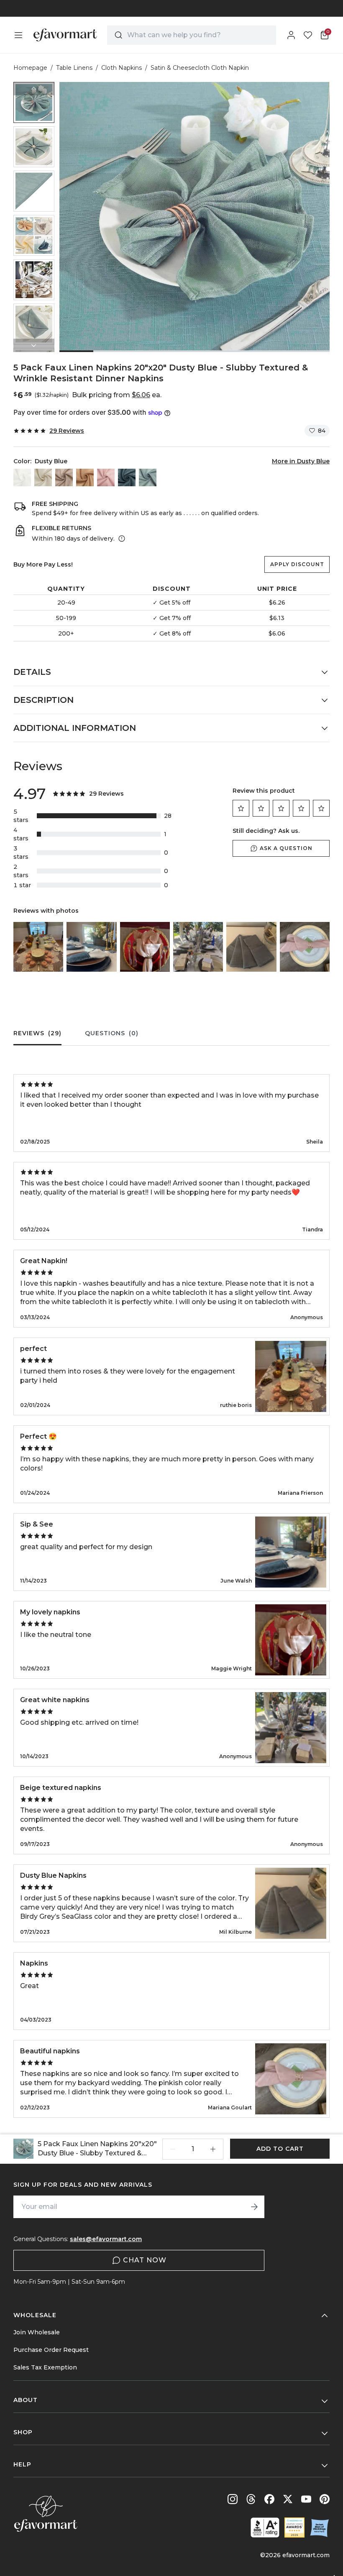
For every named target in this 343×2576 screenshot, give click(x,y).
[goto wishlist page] (308, 35)
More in (301, 461)
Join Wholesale (37, 2332)
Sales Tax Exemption (45, 2367)
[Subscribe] (254, 2207)
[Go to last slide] (34, 89)
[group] (34, 102)
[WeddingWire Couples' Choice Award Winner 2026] (294, 2527)
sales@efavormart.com (106, 2239)
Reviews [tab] (37, 1033)
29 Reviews (67, 431)
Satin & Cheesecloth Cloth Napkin (200, 68)
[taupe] (64, 477)
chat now (145, 2260)
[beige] (43, 477)
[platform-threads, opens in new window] (251, 2499)
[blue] (127, 477)
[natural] (85, 477)
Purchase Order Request (51, 2350)
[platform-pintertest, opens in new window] (325, 2499)
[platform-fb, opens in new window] (269, 2499)
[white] (22, 477)
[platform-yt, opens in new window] (306, 2499)
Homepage (30, 68)
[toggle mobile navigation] (18, 35)
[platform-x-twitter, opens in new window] (288, 2499)
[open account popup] (291, 35)
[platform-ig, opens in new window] (233, 2499)
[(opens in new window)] (265, 2527)
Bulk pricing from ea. (117, 395)
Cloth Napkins (122, 68)
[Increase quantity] (213, 2149)
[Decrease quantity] (173, 2149)
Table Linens (74, 68)
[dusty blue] (148, 477)
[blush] (106, 477)
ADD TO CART (280, 2149)
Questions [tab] (112, 1033)
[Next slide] (34, 345)
